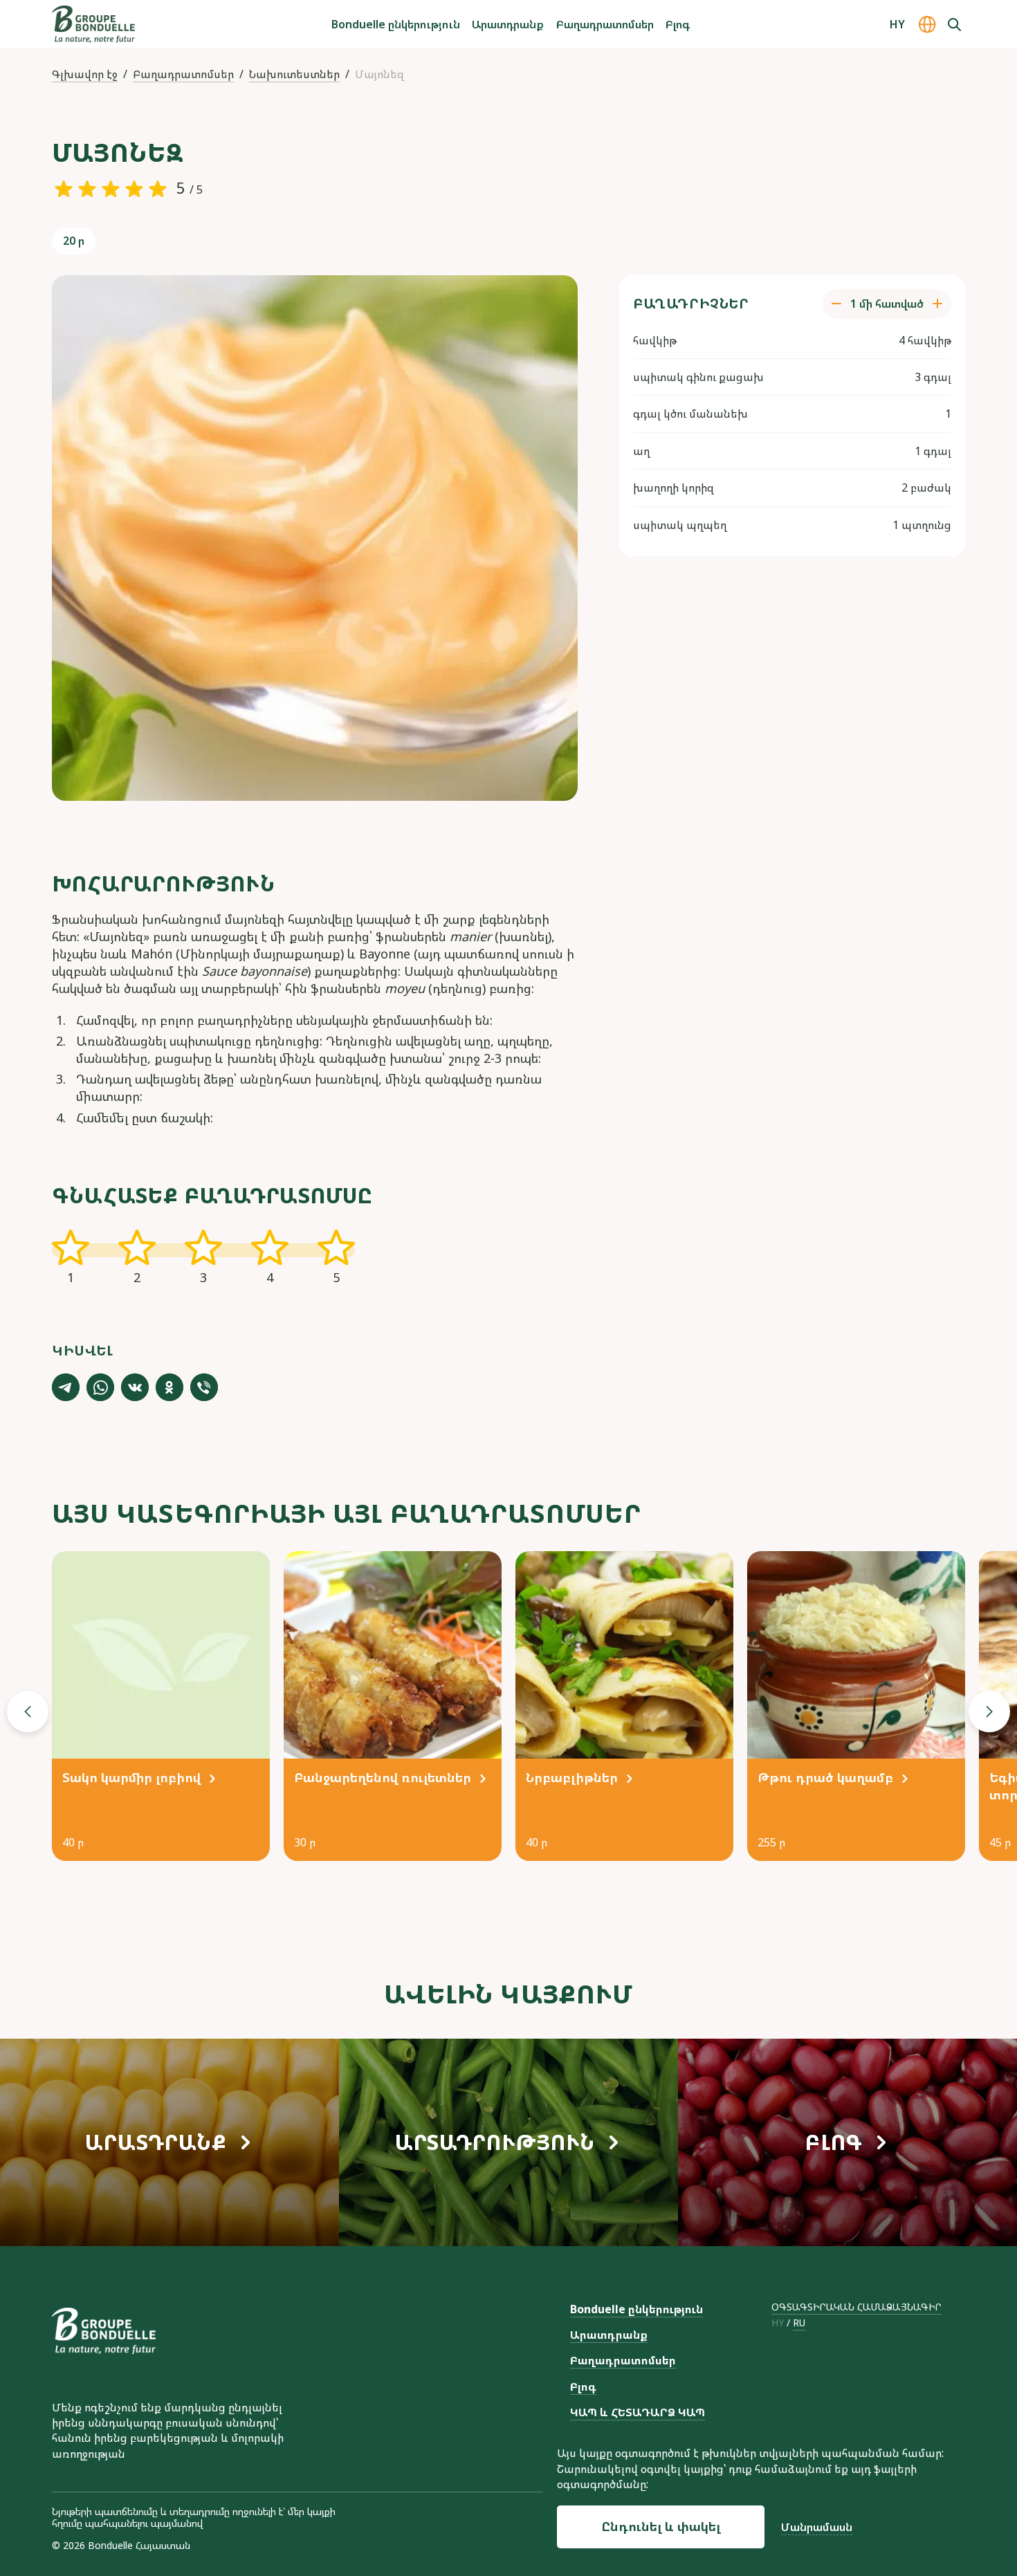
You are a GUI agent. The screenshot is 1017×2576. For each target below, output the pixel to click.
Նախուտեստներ (294, 74)
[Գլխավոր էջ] (93, 24)
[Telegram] (66, 1387)
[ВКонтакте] (135, 1387)
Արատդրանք (508, 24)
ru (799, 2323)
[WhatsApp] (100, 1387)
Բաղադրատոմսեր (605, 24)
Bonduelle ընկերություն (396, 24)
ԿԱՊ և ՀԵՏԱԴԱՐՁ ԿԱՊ (638, 2412)
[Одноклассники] (169, 1387)
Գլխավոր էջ (85, 74)
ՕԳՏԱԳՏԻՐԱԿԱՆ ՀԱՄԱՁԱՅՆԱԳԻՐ (856, 2307)
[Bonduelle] (104, 2331)
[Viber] (204, 1387)
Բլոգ (678, 24)
